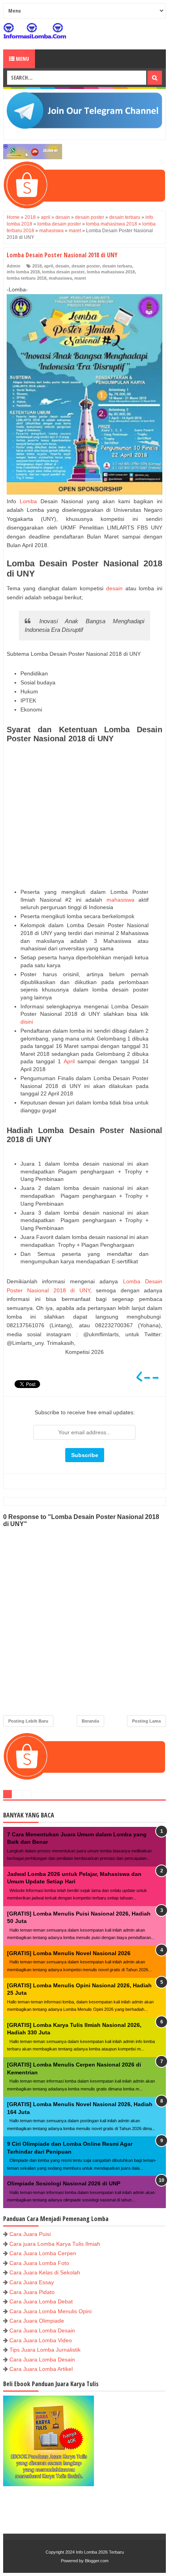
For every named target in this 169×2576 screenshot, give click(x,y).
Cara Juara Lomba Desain (42, 2330)
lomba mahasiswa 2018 (111, 272)
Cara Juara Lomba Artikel (41, 2369)
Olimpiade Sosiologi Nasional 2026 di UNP (64, 2183)
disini (28, 1022)
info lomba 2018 (23, 272)
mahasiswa (60, 278)
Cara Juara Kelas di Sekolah (45, 2272)
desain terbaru (117, 266)
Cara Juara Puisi (30, 2234)
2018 (37, 266)
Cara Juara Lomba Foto (39, 2263)
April (69, 1061)
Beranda (90, 1721)
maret (80, 278)
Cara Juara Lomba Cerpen (43, 2253)
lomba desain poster (63, 272)
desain (62, 266)
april (49, 266)
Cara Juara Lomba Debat (41, 2301)
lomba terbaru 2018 (27, 278)
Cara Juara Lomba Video (41, 2340)
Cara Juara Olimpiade (37, 2321)
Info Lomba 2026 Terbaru (100, 2552)
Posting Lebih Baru (28, 1721)
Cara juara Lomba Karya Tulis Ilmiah (55, 2244)
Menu (22, 59)
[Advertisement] (84, 816)
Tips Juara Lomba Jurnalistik (45, 2350)
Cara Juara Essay (32, 2282)
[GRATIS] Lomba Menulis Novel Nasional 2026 (69, 1953)
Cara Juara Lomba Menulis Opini (51, 2311)
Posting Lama (146, 1721)
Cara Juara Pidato (32, 2292)
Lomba (28, 501)
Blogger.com (97, 2561)
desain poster (86, 266)
